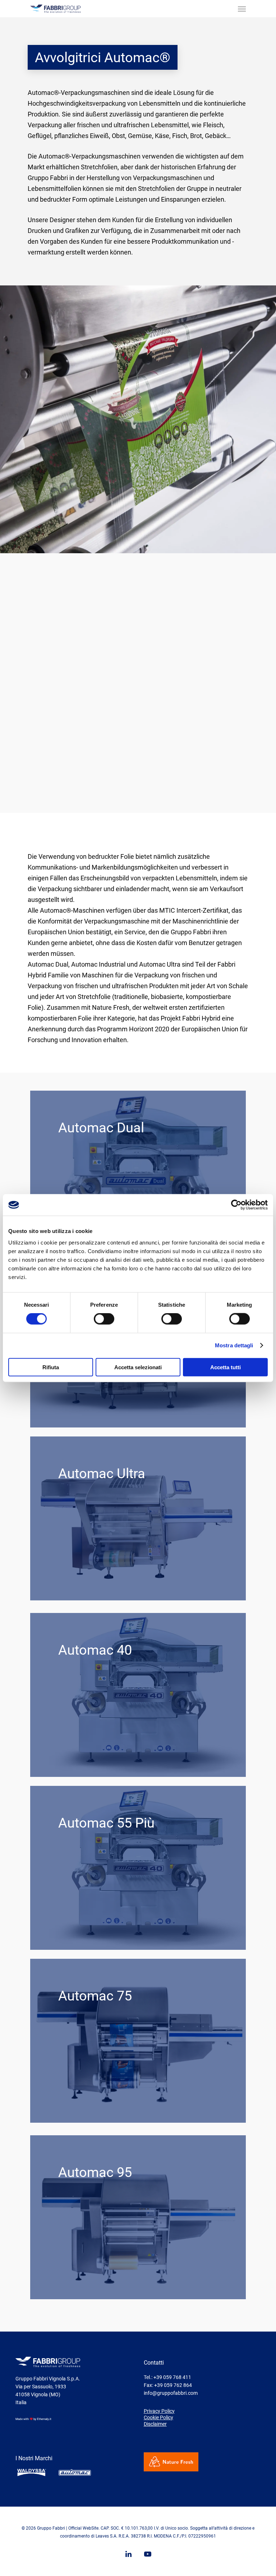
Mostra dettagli (234, 1345)
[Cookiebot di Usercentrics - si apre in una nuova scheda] (236, 1205)
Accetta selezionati (138, 1367)
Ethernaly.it (44, 2419)
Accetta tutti (226, 1367)
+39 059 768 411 (172, 2377)
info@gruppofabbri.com (171, 2393)
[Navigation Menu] (242, 9)
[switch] (104, 1319)
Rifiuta (51, 1367)
